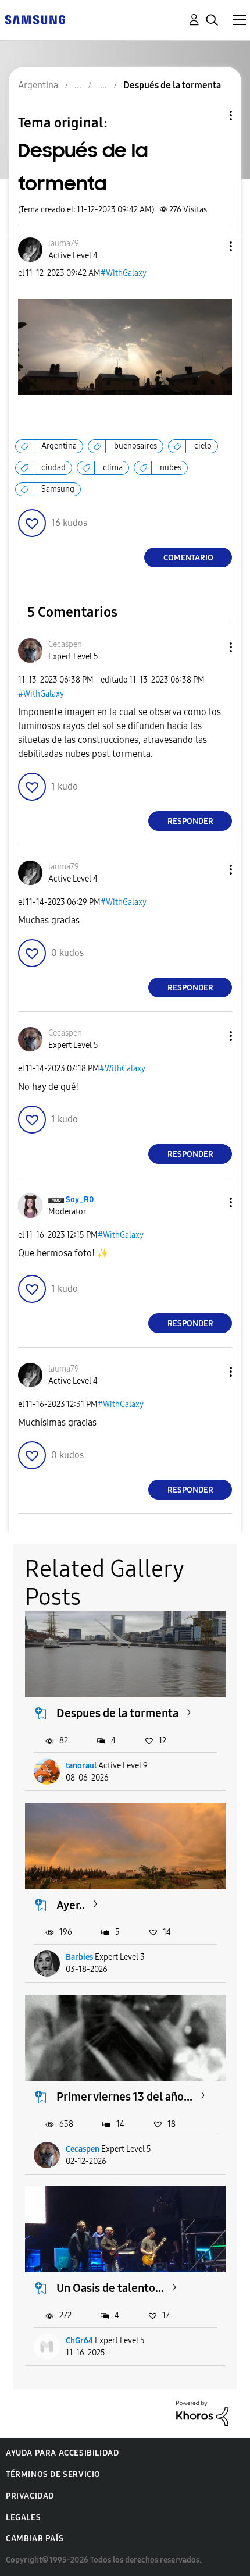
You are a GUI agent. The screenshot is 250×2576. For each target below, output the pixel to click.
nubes (171, 468)
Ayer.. (71, 1905)
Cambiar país (35, 2538)
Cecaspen (83, 2149)
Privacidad (30, 2496)
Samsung (58, 489)
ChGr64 (79, 2341)
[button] (212, 246)
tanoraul (81, 1766)
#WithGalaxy (124, 273)
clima (113, 468)
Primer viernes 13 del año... (124, 2097)
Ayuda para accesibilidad (62, 2453)
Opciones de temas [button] (211, 116)
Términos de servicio (53, 2474)
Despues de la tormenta (117, 1713)
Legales (23, 2518)
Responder (190, 821)
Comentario (188, 558)
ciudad (53, 468)
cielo (203, 446)
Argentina (59, 446)
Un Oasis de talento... (110, 2288)
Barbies (79, 1957)
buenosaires (135, 446)
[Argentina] (35, 19)
